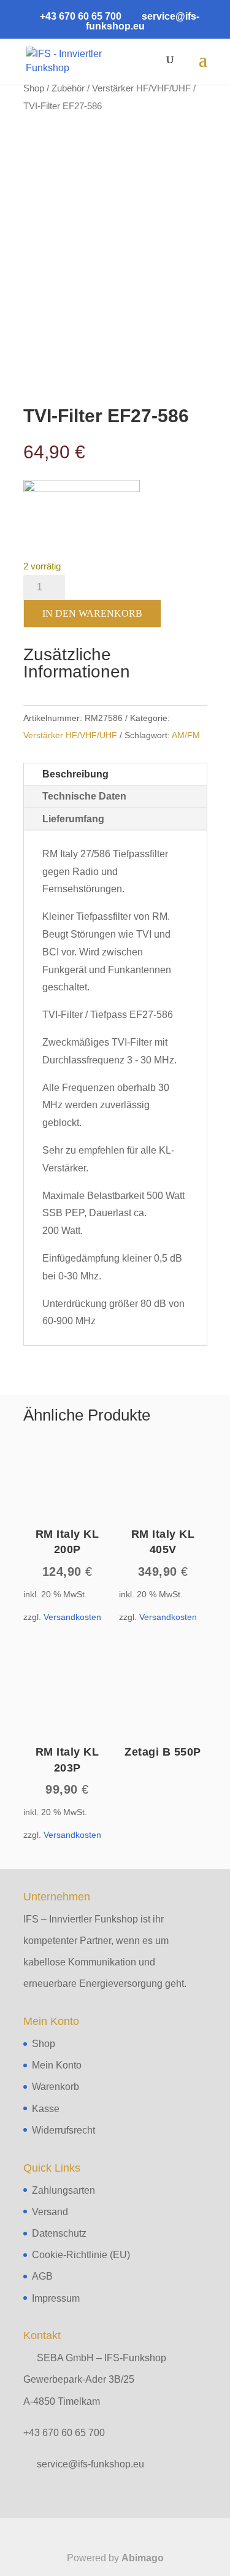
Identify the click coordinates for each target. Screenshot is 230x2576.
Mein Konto (57, 2065)
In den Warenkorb (92, 613)
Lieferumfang (73, 819)
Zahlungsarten (63, 2190)
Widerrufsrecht (63, 2130)
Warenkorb (56, 2087)
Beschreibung (75, 774)
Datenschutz (59, 2233)
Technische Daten (84, 796)
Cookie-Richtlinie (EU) (81, 2255)
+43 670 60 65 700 (64, 2433)
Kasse (46, 2109)
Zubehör (68, 88)
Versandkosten (72, 1617)
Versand (50, 2212)
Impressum (56, 2298)
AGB (42, 2276)
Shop (34, 88)
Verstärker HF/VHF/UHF (141, 88)
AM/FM (186, 735)
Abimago (143, 2558)
